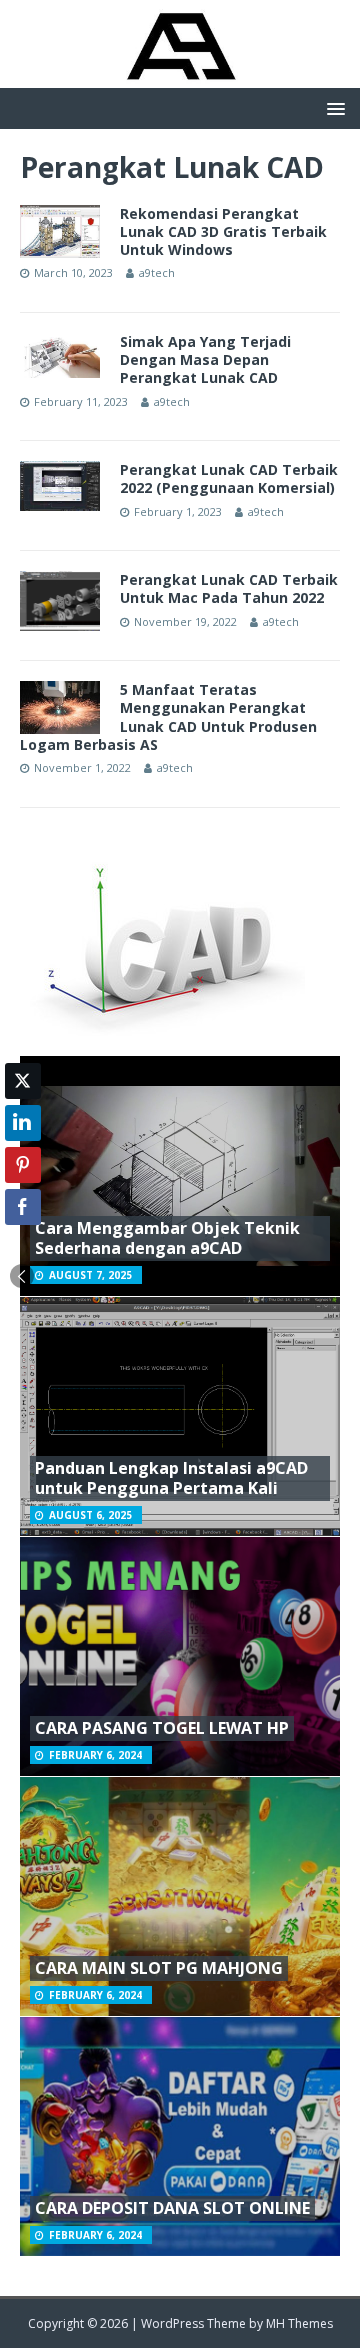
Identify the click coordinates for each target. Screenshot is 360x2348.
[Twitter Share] (23, 1081)
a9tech (157, 272)
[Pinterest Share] (23, 1165)
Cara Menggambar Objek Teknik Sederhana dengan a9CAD (167, 1238)
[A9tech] (180, 75)
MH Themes (299, 2323)
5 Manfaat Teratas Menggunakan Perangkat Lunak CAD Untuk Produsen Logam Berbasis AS (168, 717)
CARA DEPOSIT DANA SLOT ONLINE (172, 2208)
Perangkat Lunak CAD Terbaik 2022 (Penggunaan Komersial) (229, 478)
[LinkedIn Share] (23, 1123)
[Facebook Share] (23, 1207)
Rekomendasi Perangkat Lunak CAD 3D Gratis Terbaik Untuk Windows (223, 231)
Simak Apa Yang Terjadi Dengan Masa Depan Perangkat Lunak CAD (205, 359)
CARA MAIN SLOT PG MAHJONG (159, 1968)
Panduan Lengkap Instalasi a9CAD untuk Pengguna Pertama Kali (171, 1478)
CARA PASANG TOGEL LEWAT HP (162, 1728)
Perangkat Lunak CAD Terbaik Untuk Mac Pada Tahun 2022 (229, 588)
